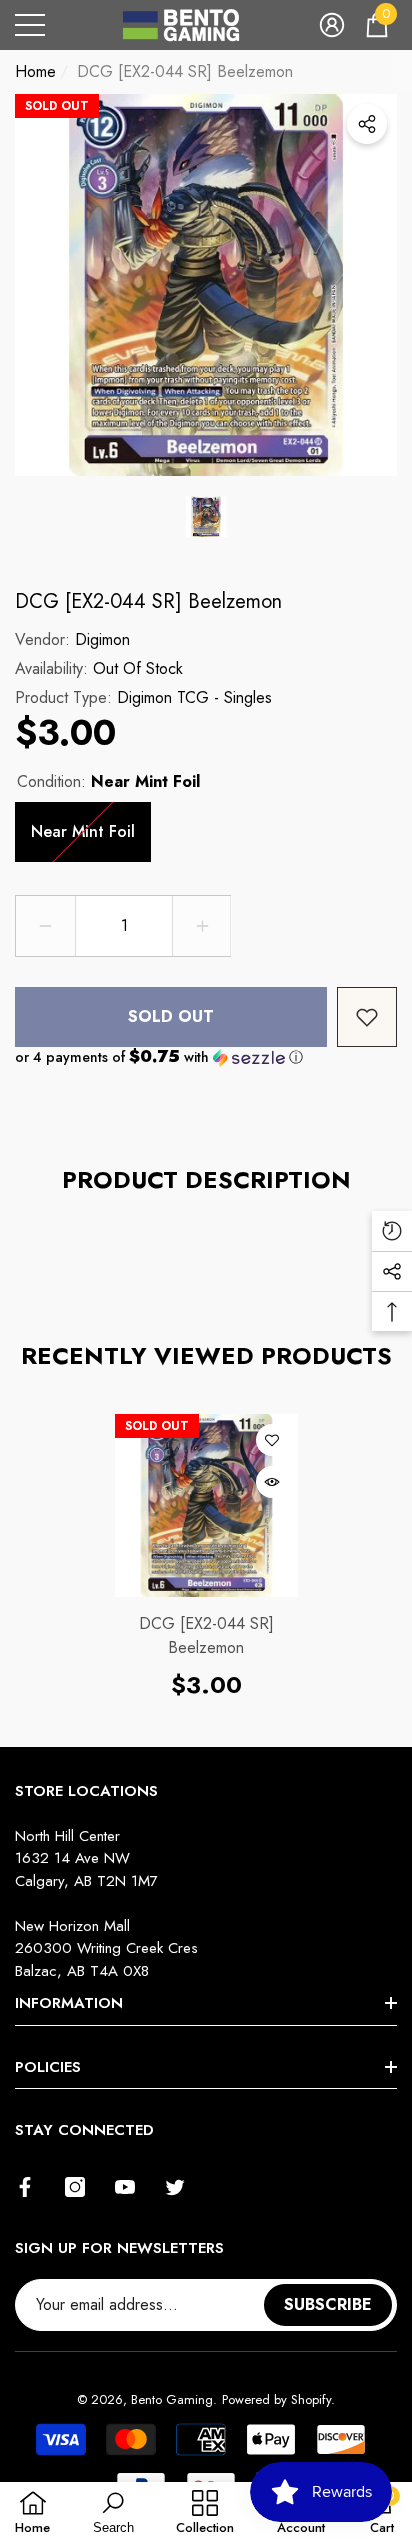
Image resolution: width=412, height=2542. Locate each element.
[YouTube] (125, 2187)
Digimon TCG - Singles (194, 697)
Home (35, 71)
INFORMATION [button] (69, 2003)
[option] (206, 285)
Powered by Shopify (276, 2399)
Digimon (102, 639)
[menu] (30, 25)
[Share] (367, 124)
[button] (332, 25)
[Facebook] (25, 2187)
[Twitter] (175, 2187)
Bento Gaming (172, 2399)
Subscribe (328, 2304)
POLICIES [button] (48, 2067)
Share (367, 124)
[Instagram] (75, 2187)
